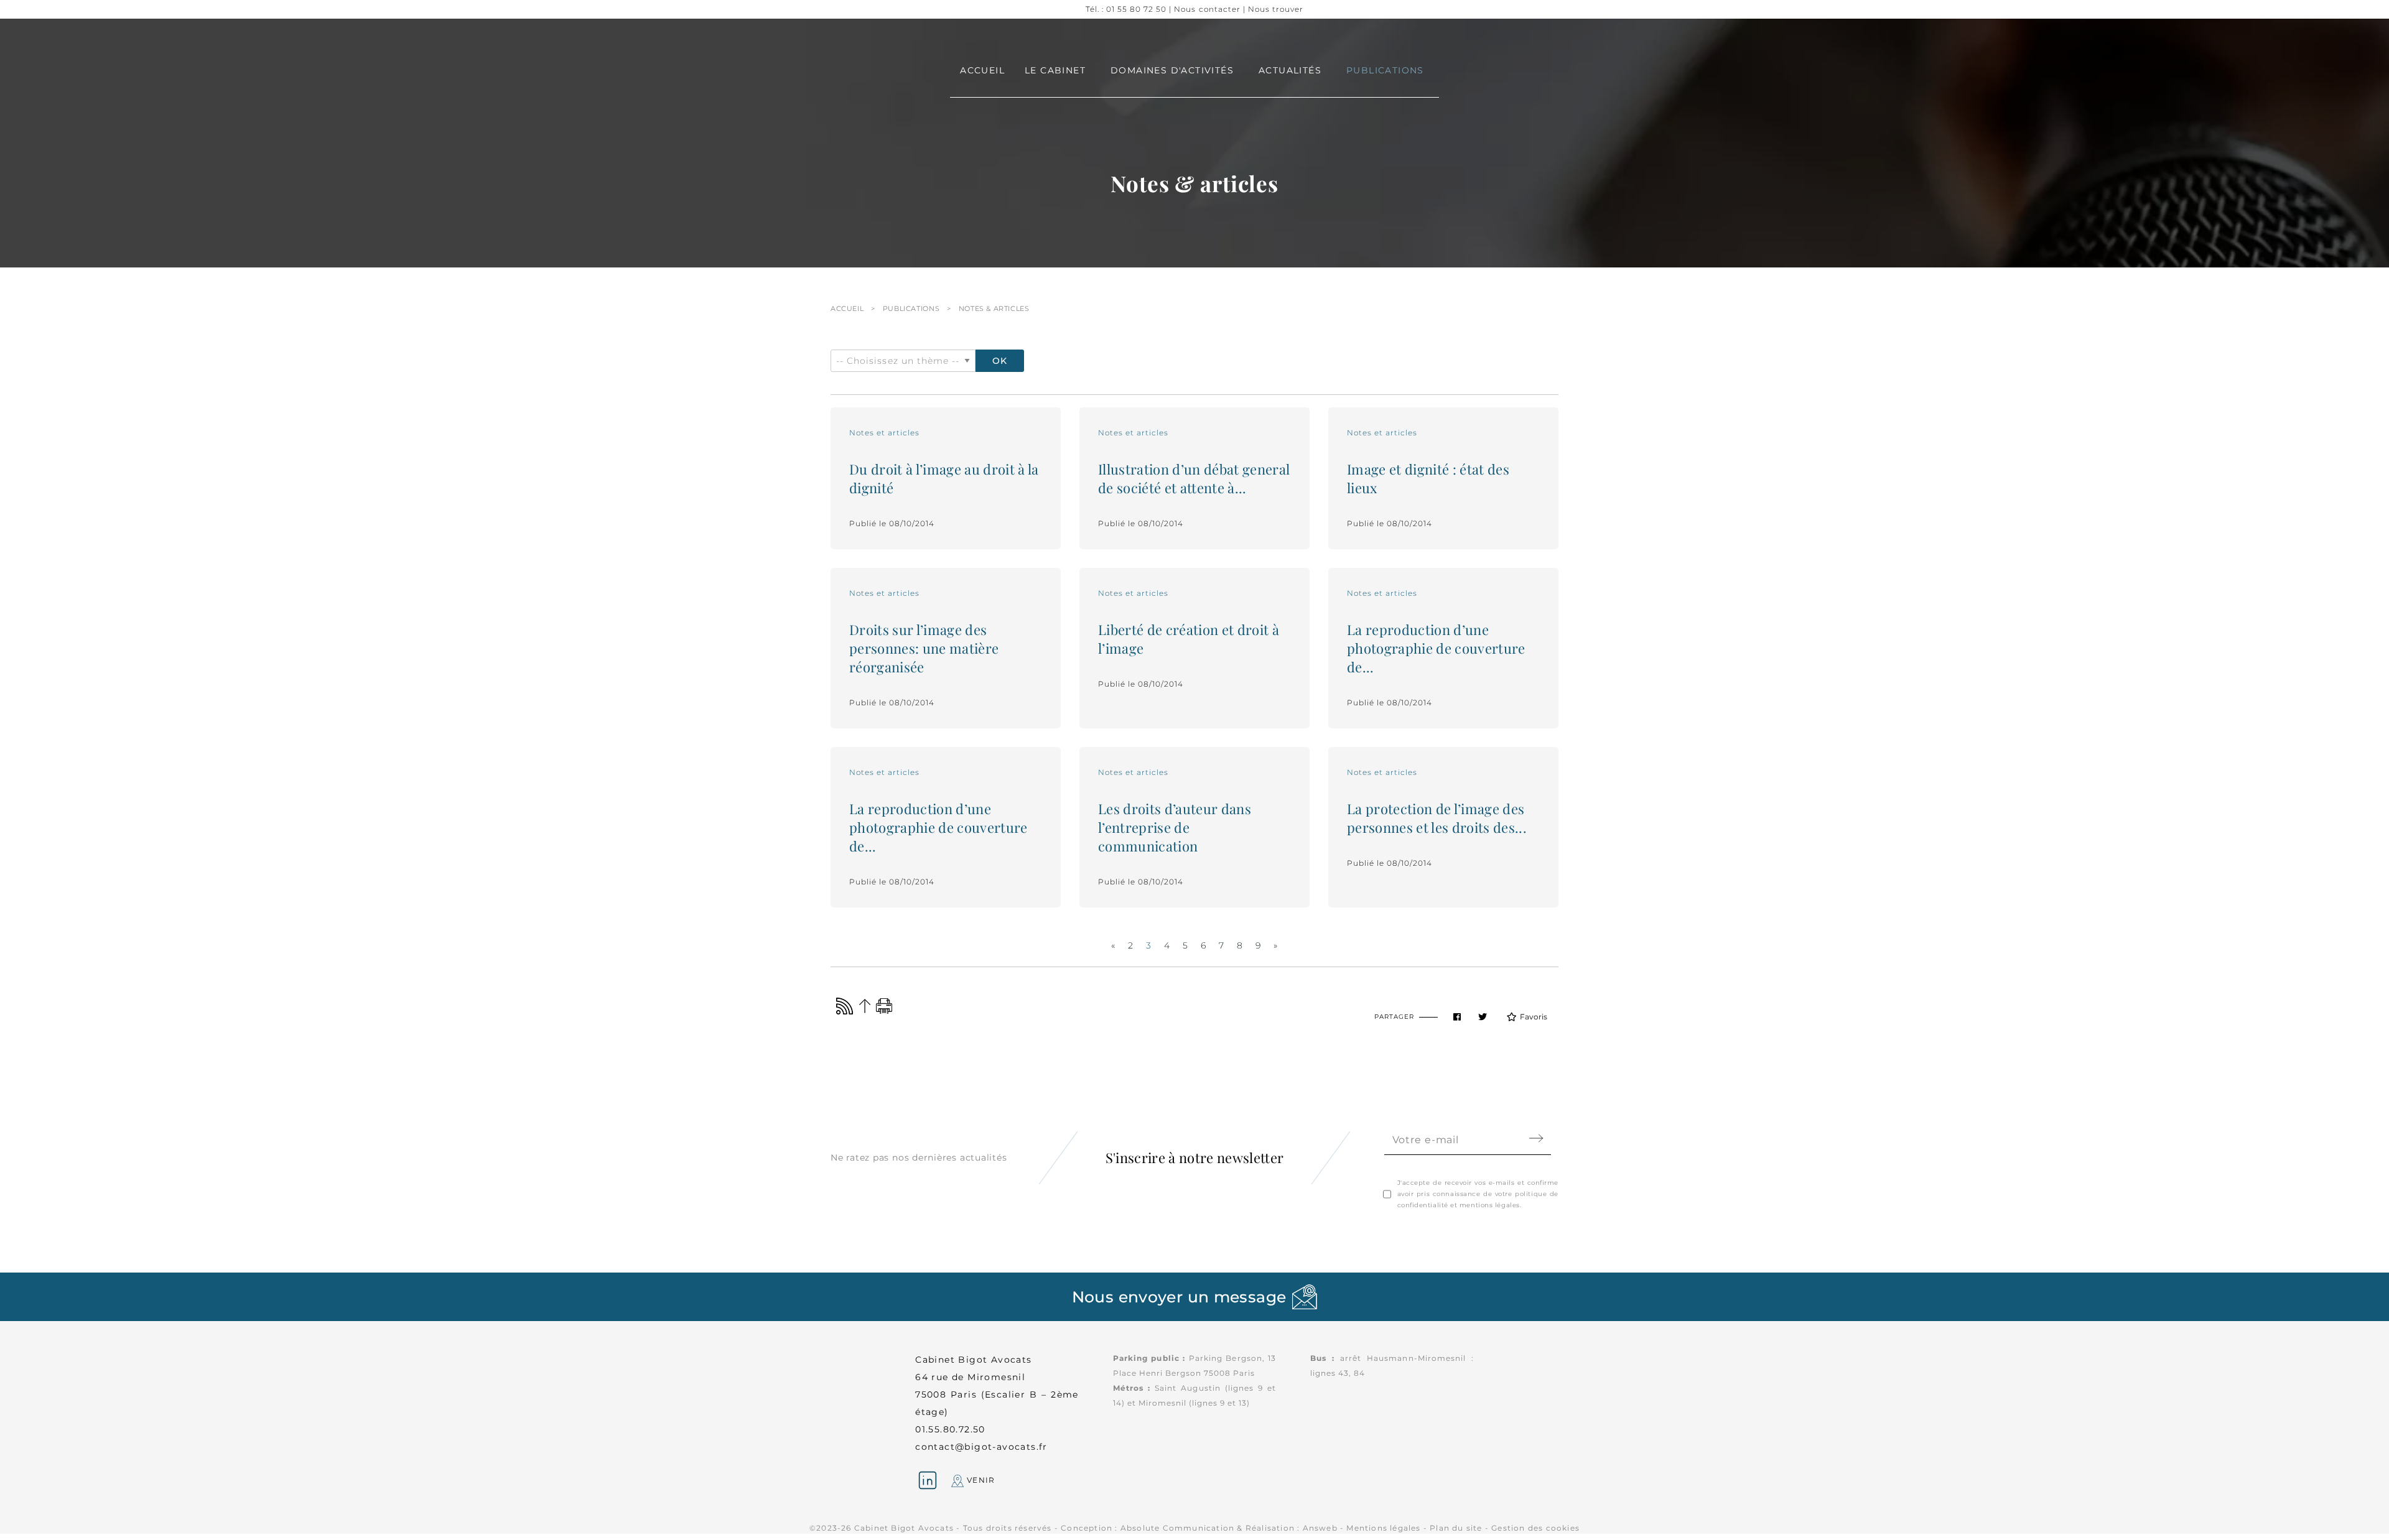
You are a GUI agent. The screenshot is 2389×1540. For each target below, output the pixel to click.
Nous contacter (1207, 9)
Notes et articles (884, 433)
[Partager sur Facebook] (1457, 1017)
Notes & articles (994, 308)
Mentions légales (1383, 1528)
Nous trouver (1276, 9)
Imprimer (884, 1006)
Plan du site (1456, 1528)
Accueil (847, 308)
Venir (979, 1480)
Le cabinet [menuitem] (1055, 70)
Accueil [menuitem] (982, 70)
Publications (911, 308)
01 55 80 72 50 (1136, 9)
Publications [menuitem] (1385, 70)
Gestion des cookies (1535, 1528)
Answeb (1320, 1528)
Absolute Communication (1177, 1528)
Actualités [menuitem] (1290, 70)
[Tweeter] (1483, 1017)
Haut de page (864, 1006)
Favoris (1534, 1017)
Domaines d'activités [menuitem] (1172, 70)
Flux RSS (845, 1006)
